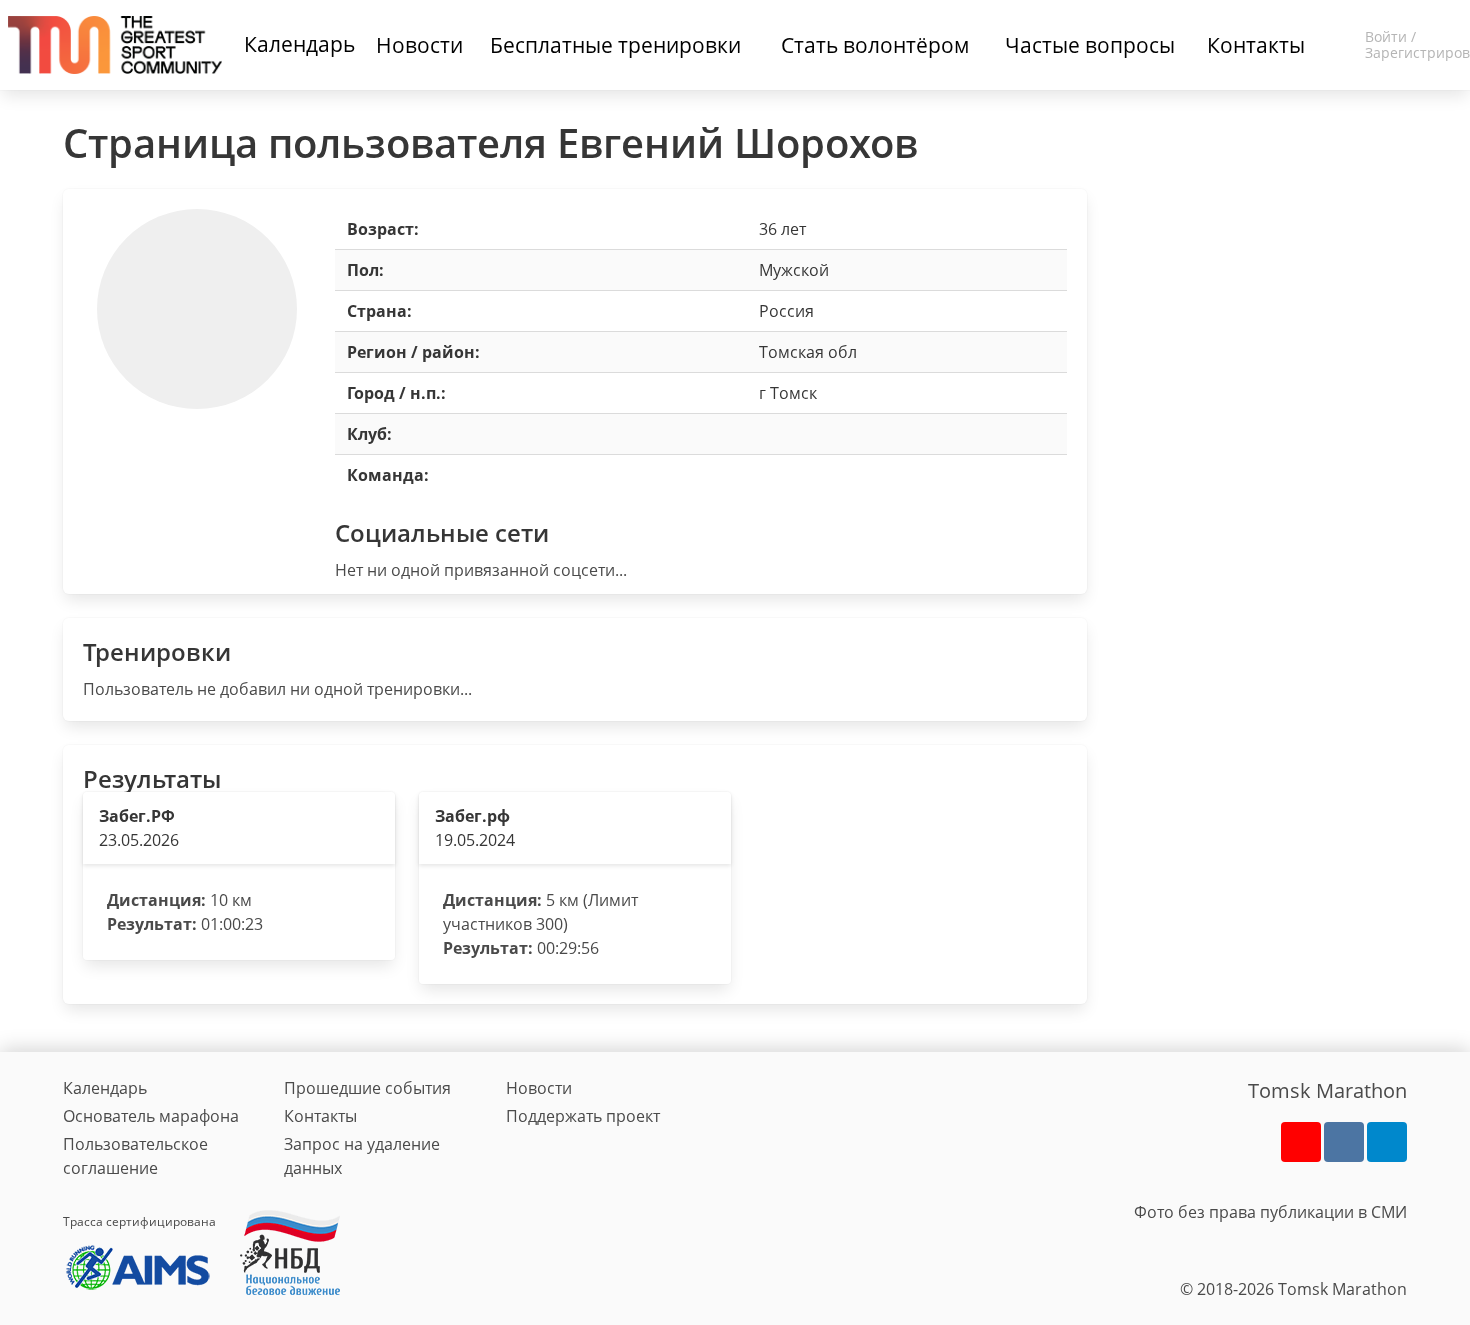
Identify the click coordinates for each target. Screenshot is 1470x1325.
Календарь (299, 44)
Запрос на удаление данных (362, 1156)
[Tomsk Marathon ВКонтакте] (1344, 1142)
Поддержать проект (583, 1116)
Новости (539, 1088)
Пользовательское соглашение (135, 1156)
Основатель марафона (151, 1116)
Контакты (320, 1116)
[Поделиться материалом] (1387, 1142)
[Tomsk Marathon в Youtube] (1301, 1142)
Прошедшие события (367, 1088)
